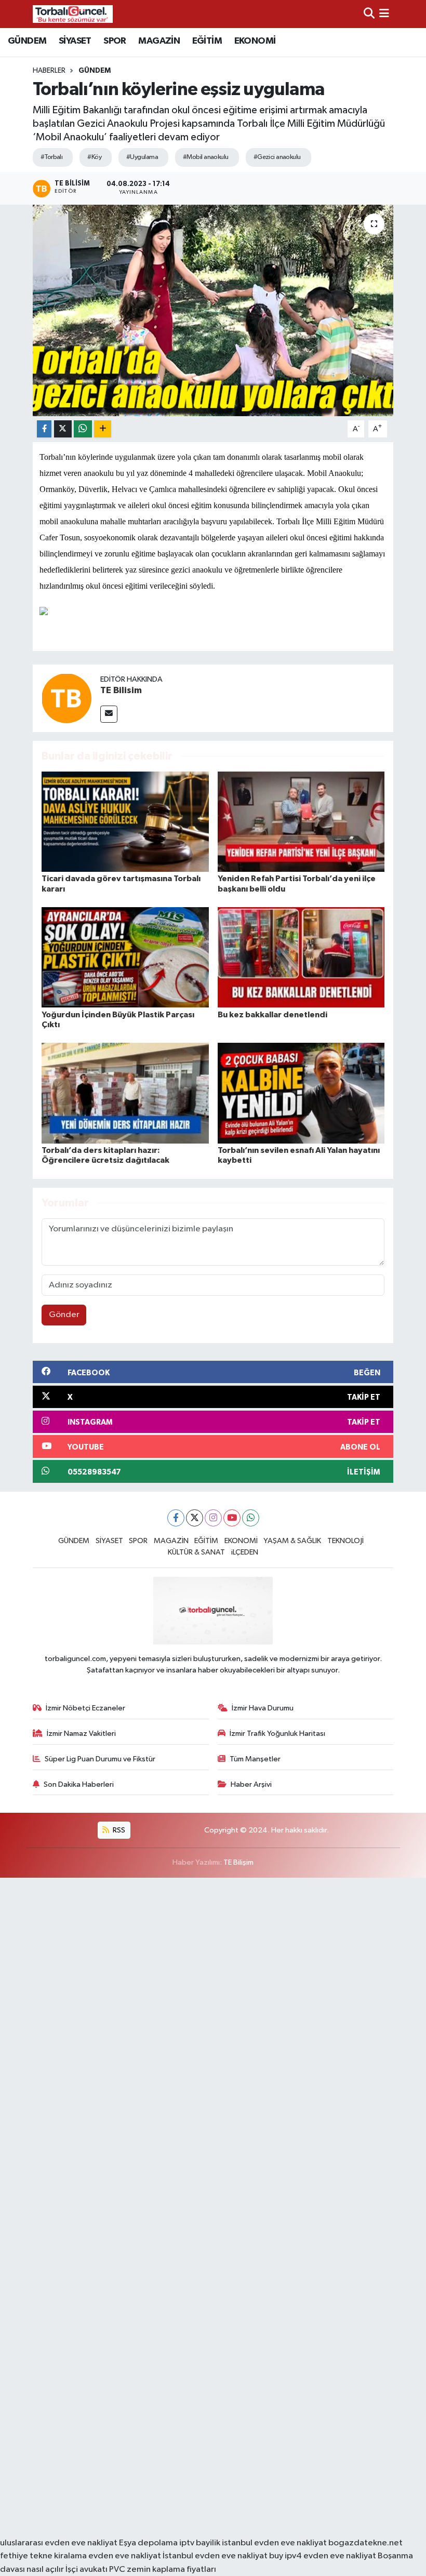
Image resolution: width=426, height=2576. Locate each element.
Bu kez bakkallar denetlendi (272, 1015)
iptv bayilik (200, 2543)
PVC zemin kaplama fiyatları (163, 2570)
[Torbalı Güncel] (73, 14)
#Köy (94, 157)
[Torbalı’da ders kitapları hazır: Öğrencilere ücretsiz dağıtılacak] (125, 1093)
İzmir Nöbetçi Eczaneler (85, 1708)
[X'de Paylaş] (63, 429)
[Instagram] (213, 1518)
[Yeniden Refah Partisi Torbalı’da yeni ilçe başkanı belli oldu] (301, 822)
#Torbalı (52, 157)
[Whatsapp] (251, 1518)
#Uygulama (142, 157)
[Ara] (369, 14)
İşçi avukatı (86, 2570)
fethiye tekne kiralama (43, 2556)
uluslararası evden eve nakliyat (59, 2543)
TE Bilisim (121, 691)
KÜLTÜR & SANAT (196, 1552)
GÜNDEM (27, 41)
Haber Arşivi (251, 1784)
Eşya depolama (148, 2543)
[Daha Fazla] (103, 429)
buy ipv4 (286, 2556)
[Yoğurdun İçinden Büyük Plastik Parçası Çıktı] (125, 957)
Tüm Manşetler (255, 1759)
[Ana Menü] (384, 14)
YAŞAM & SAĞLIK (292, 1541)
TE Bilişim (238, 1862)
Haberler (49, 71)
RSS (118, 1830)
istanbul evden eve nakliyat (274, 2543)
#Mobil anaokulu (206, 157)
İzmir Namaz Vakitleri (81, 1734)
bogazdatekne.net (365, 2543)
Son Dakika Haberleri (79, 1784)
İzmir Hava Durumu (263, 1708)
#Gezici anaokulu (277, 157)
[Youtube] (232, 1518)
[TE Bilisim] (66, 698)
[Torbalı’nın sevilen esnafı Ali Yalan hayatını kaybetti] (301, 1093)
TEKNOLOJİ (345, 1541)
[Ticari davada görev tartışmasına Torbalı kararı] (125, 822)
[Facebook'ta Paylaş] (44, 429)
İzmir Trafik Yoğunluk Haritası (277, 1734)
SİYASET (75, 41)
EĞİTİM (207, 41)
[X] (195, 1518)
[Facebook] (176, 1518)
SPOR (115, 41)
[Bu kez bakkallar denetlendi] (301, 957)
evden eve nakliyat (125, 2556)
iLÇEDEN (245, 1552)
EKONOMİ (255, 41)
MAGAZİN (159, 41)
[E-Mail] (109, 714)
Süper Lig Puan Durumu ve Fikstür (100, 1759)
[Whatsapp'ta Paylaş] (83, 429)
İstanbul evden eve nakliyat (215, 2556)
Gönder (64, 1315)
